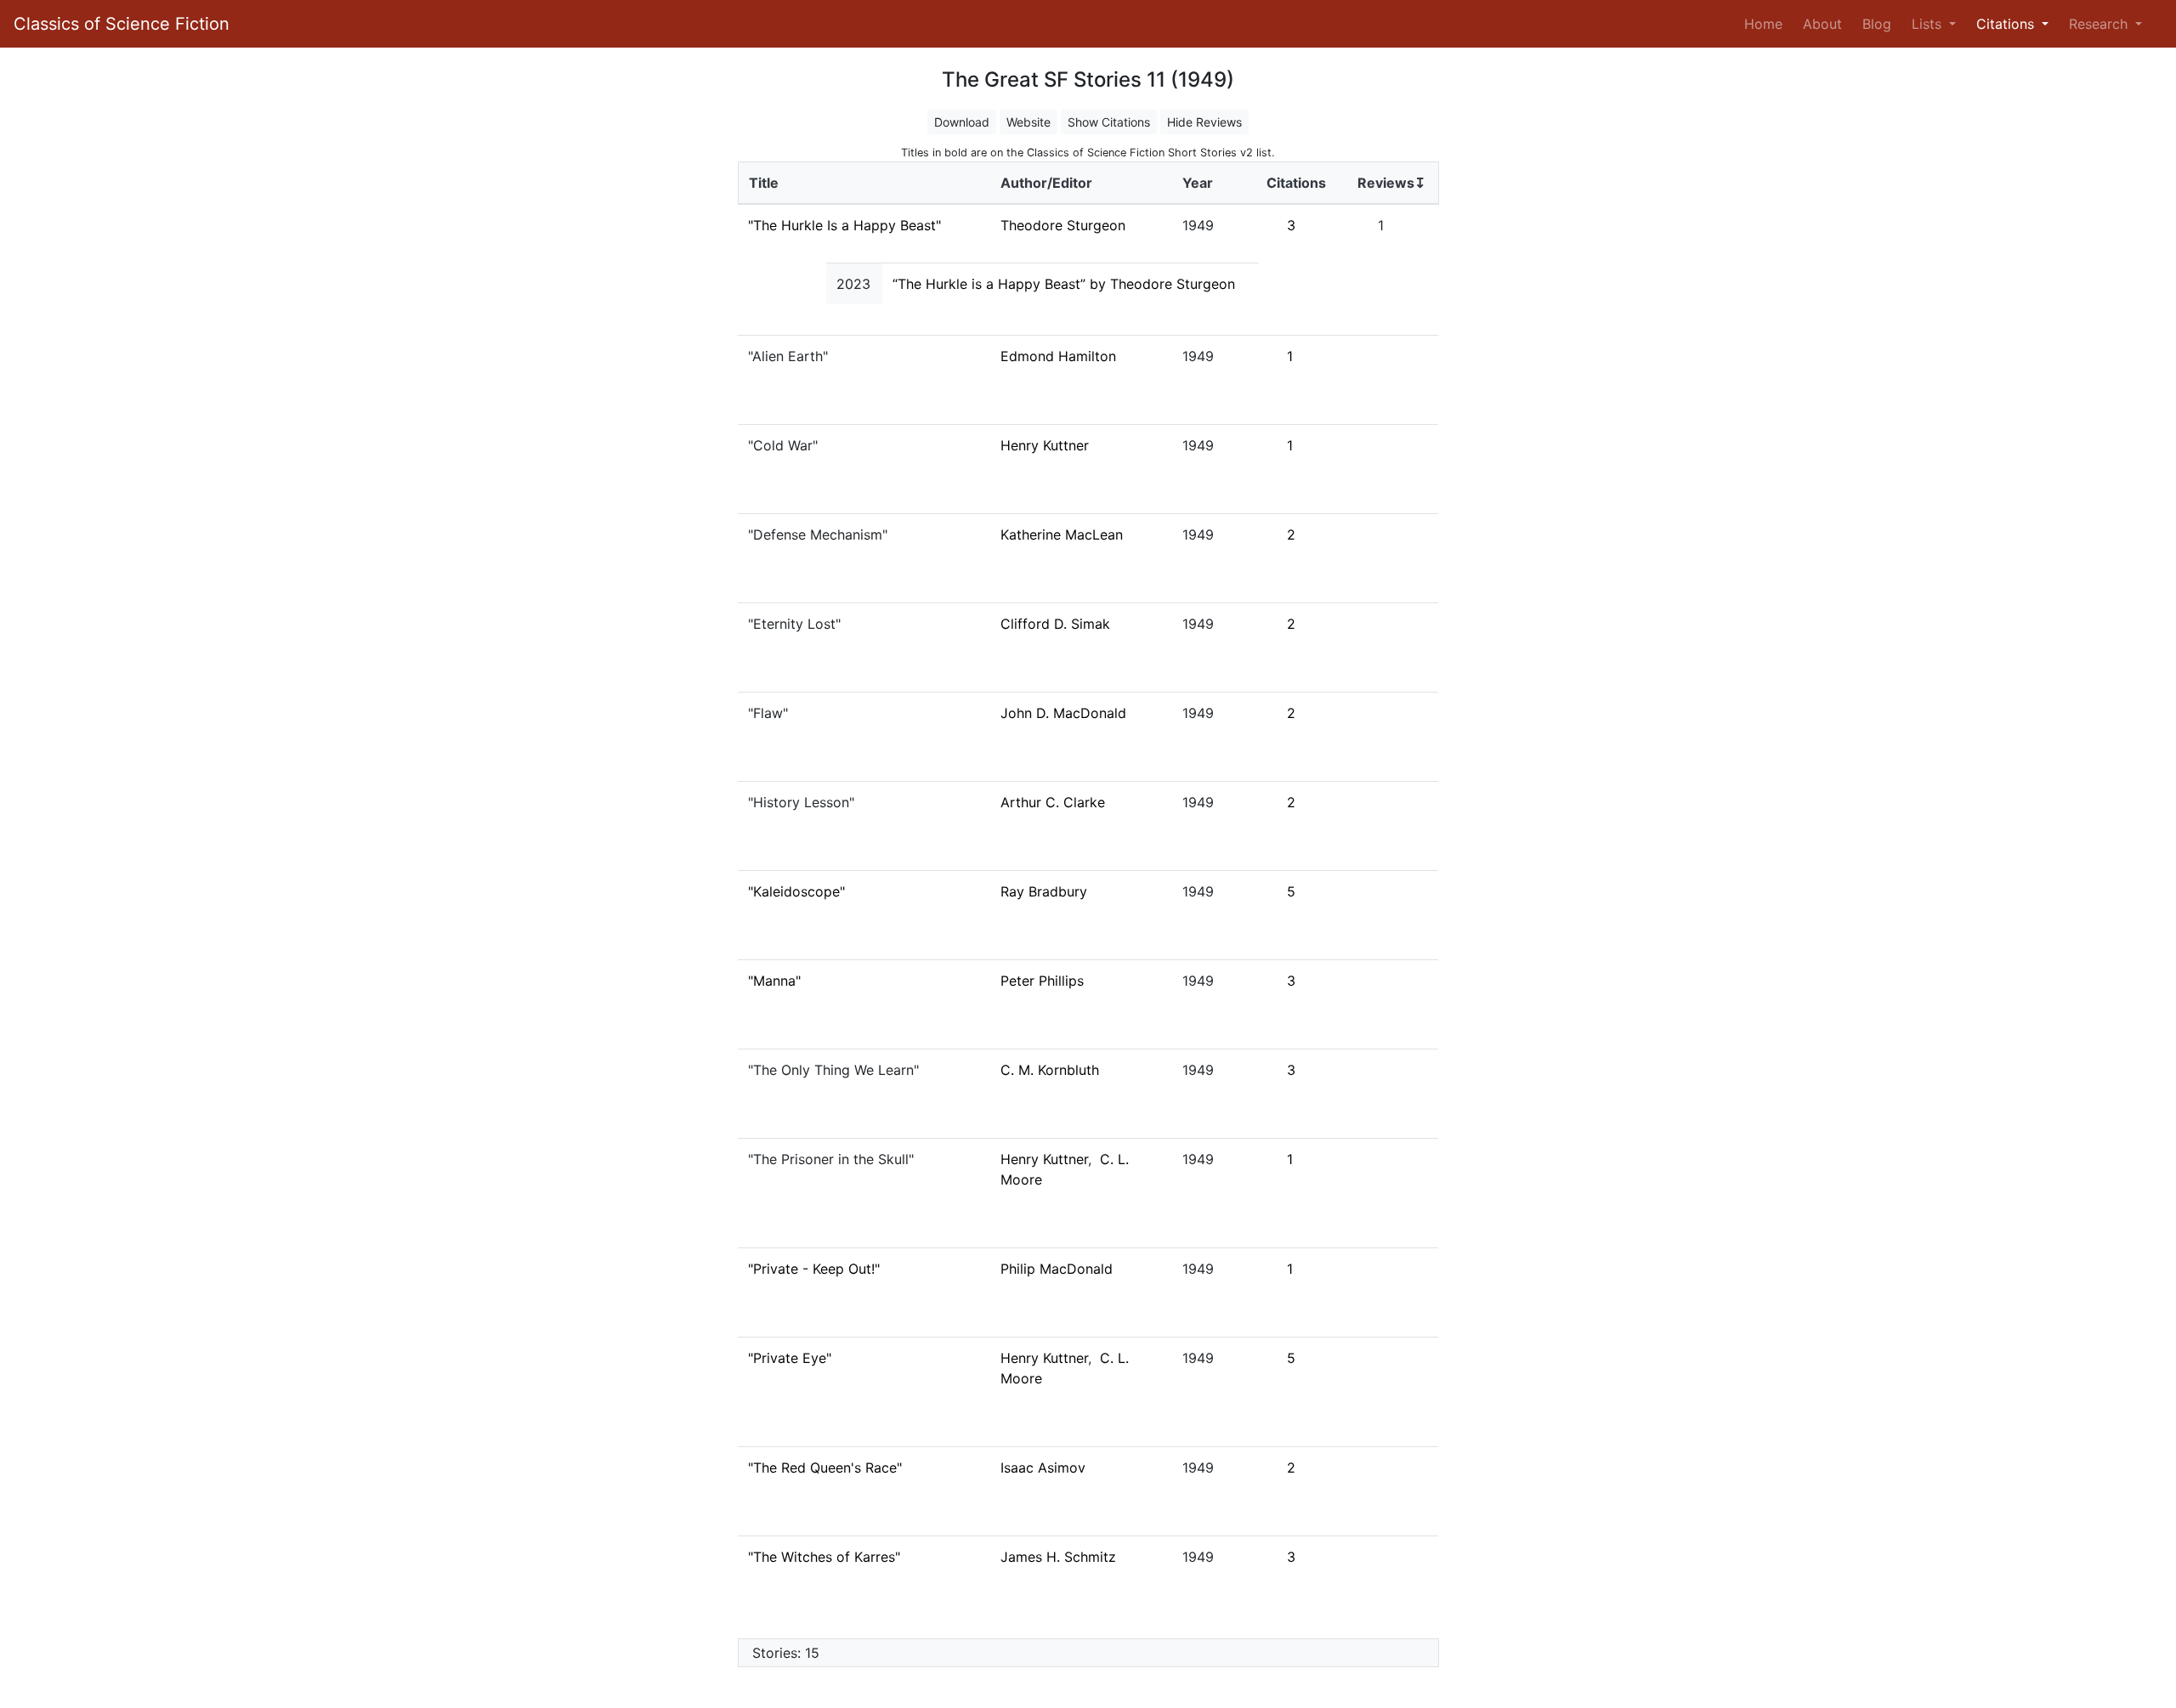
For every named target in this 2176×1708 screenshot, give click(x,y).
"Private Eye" (790, 1358)
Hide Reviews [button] (1204, 122)
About (1822, 24)
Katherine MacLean (1062, 534)
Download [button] (962, 122)
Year (1198, 183)
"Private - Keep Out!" (814, 1269)
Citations (1296, 183)
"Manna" (774, 981)
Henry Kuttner (1045, 445)
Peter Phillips (1042, 981)
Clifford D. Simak (1055, 624)
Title (764, 183)
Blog (1877, 24)
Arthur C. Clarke (1053, 802)
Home (1767, 23)
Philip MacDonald (1057, 1269)
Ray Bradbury (1044, 891)
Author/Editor (1046, 183)
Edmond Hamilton (1058, 356)
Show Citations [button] (1109, 122)
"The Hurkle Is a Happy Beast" (844, 225)
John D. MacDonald (1063, 713)
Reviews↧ (1391, 183)
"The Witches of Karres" (824, 1557)
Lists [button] (1929, 24)
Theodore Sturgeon (1063, 225)
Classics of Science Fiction (122, 24)
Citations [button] (2007, 24)
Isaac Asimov (1043, 1468)
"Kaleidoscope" (796, 891)
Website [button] (1028, 122)
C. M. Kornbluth (1050, 1070)
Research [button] (2100, 24)
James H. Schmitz (1058, 1557)
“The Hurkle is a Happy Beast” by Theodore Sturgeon (1064, 284)
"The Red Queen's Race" (825, 1468)
